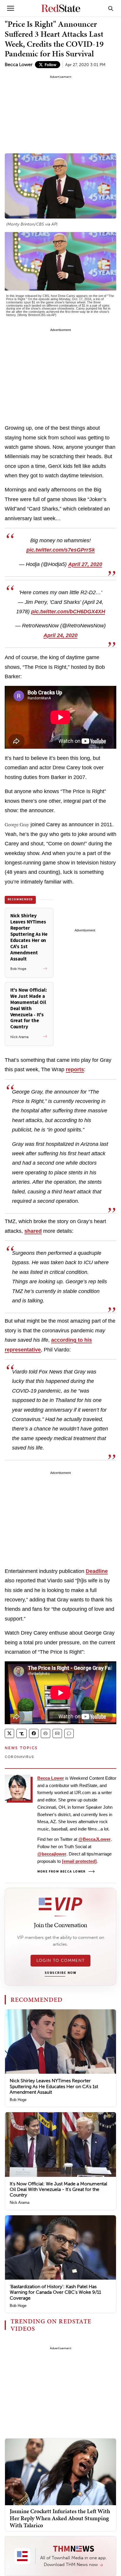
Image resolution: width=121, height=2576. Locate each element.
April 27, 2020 (85, 564)
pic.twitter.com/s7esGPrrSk (61, 550)
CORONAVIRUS (19, 1757)
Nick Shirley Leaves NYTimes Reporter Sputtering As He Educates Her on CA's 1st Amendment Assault (54, 2086)
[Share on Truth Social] (22, 1733)
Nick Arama (20, 2203)
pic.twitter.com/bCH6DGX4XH (68, 612)
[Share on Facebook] (34, 1733)
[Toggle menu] (11, 8)
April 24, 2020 (60, 635)
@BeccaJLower (95, 1839)
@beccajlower (52, 1854)
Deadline (97, 1571)
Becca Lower (19, 64)
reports (75, 1069)
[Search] (111, 8)
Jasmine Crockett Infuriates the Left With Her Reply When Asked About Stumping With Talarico (60, 2518)
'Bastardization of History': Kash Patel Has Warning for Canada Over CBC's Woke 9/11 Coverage (55, 2292)
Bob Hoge (18, 2100)
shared (33, 1231)
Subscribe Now (60, 1973)
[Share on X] (9, 1733)
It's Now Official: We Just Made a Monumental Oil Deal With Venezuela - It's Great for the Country (58, 2189)
